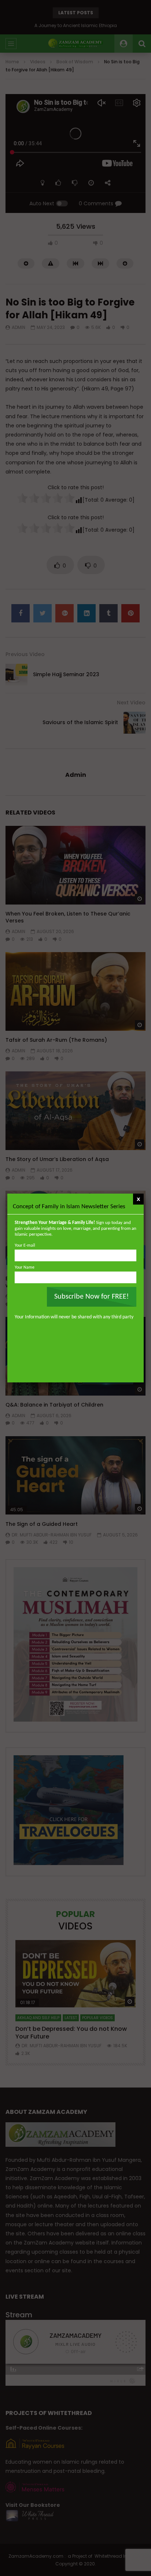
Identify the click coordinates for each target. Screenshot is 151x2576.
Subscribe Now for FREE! (92, 1297)
